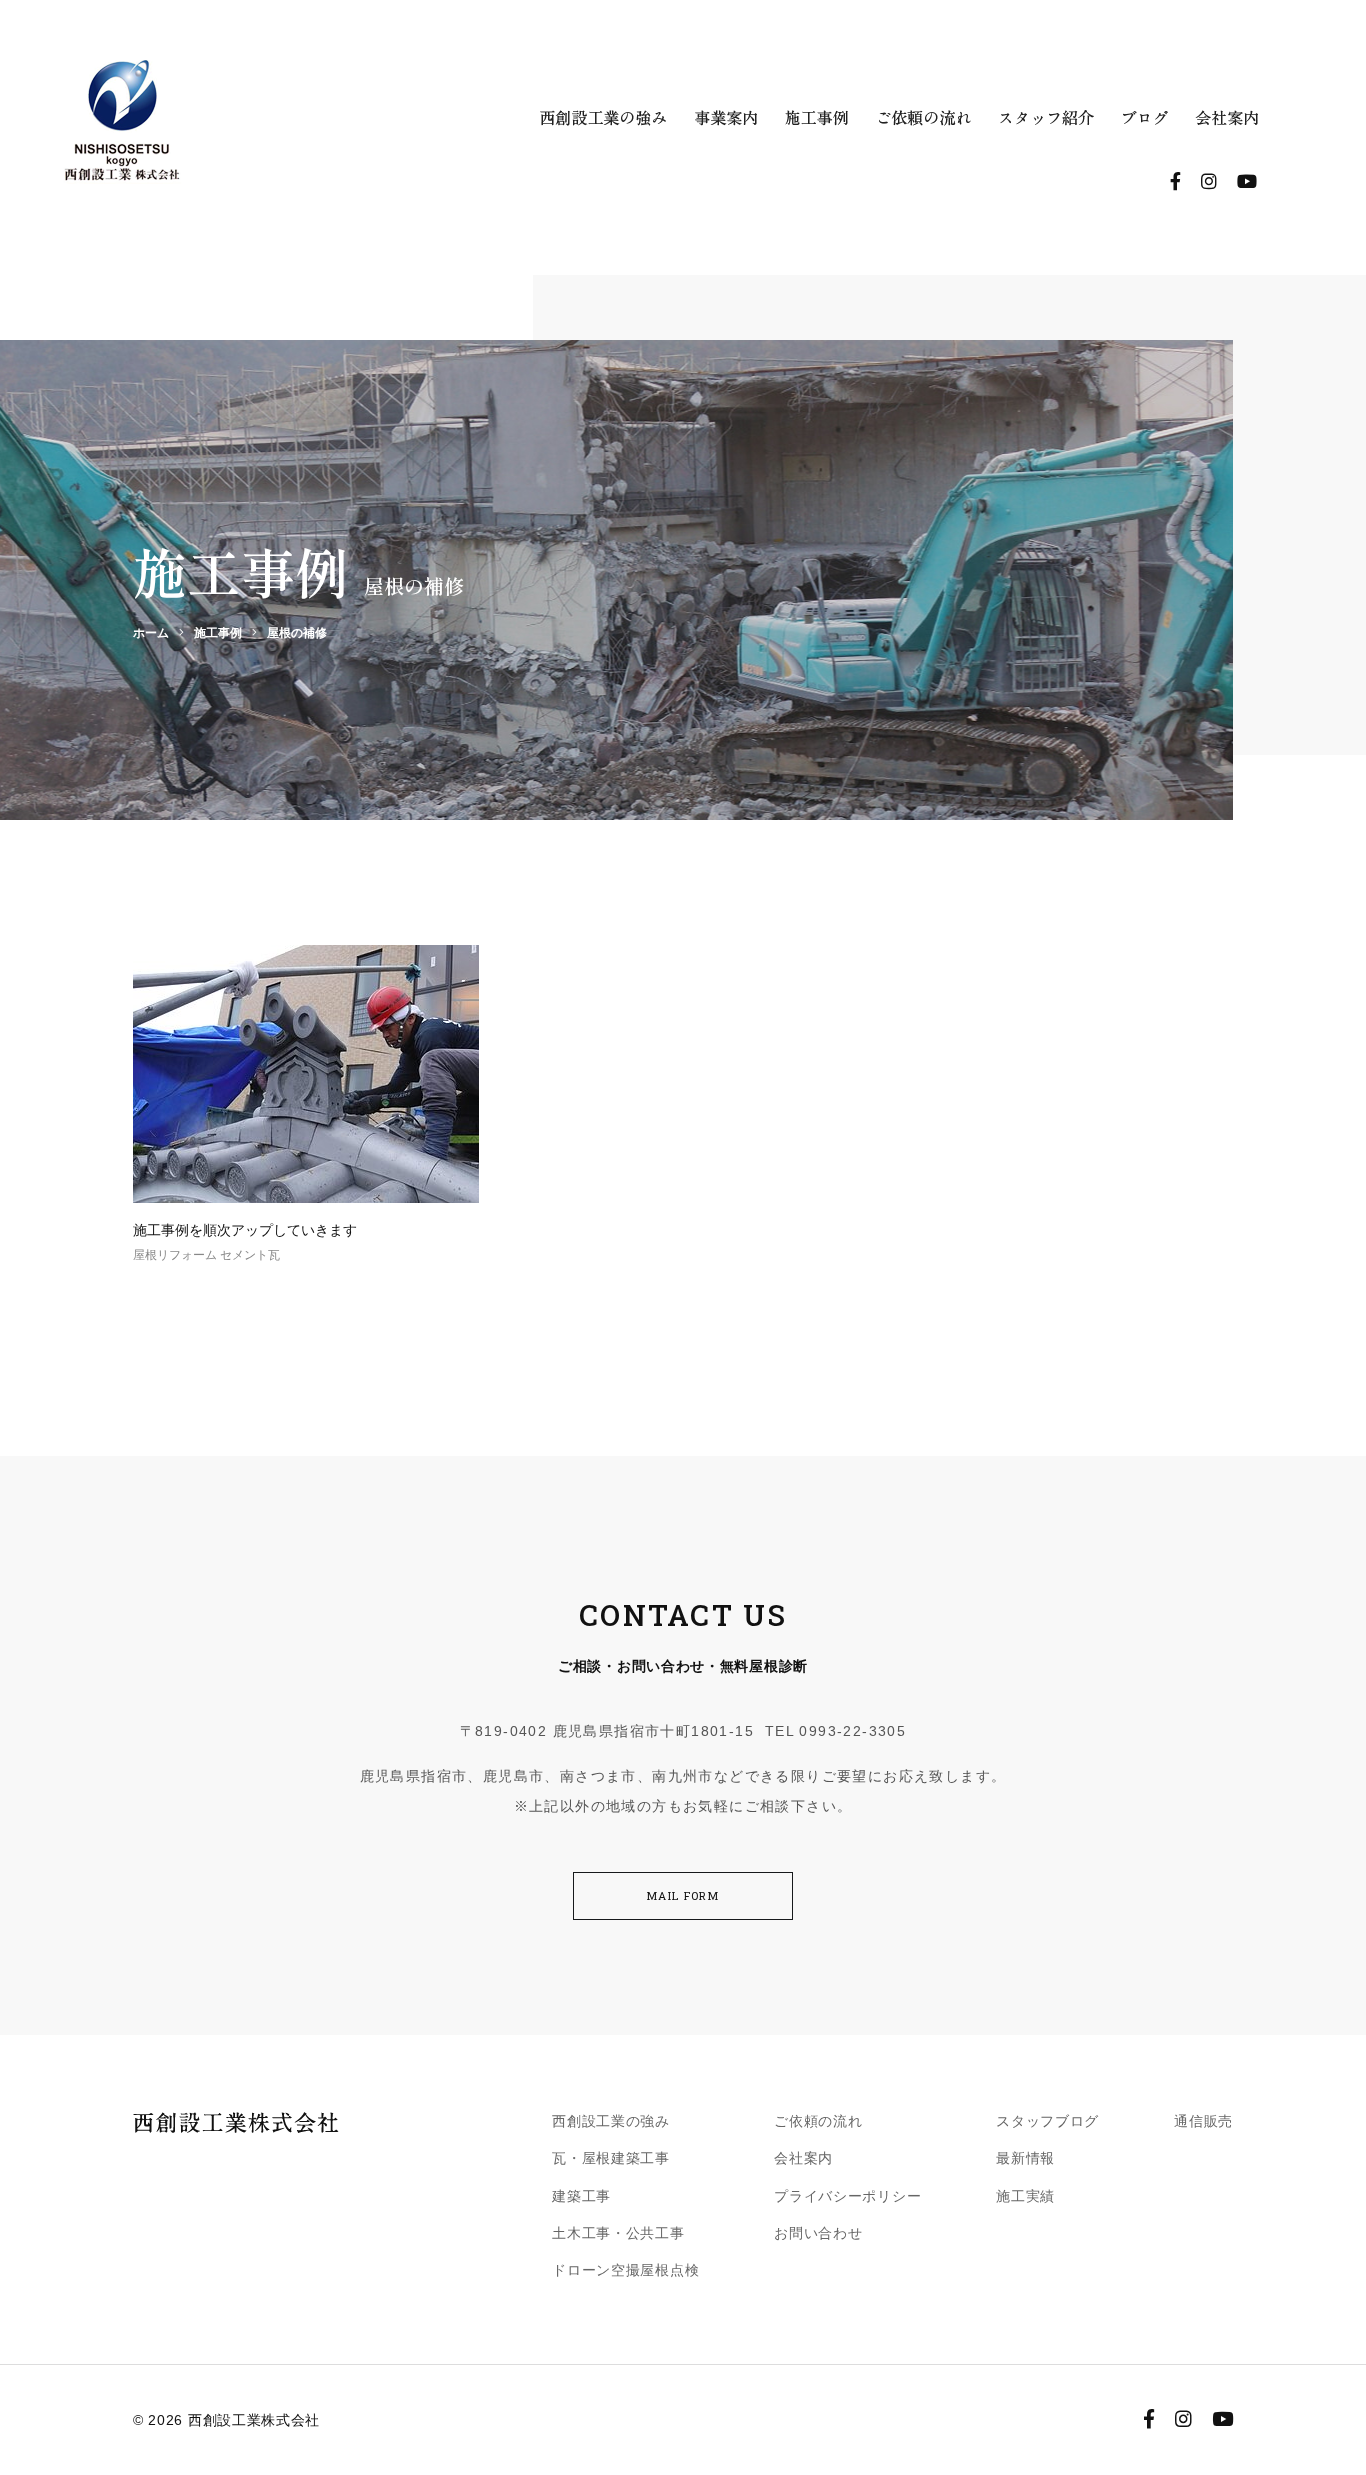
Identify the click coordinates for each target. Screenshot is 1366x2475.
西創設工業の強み (611, 2121)
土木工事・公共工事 (618, 2233)
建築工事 (581, 2196)
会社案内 (803, 2158)
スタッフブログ (1047, 2121)
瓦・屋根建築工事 (611, 2158)
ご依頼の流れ (818, 2121)
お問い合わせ (818, 2233)
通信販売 (1203, 2121)
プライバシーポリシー (847, 2196)
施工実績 (1025, 2196)
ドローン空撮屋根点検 (625, 2270)
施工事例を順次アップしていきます (245, 1230)
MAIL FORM (683, 1895)
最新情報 (1025, 2158)
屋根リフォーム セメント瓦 (206, 1255)
